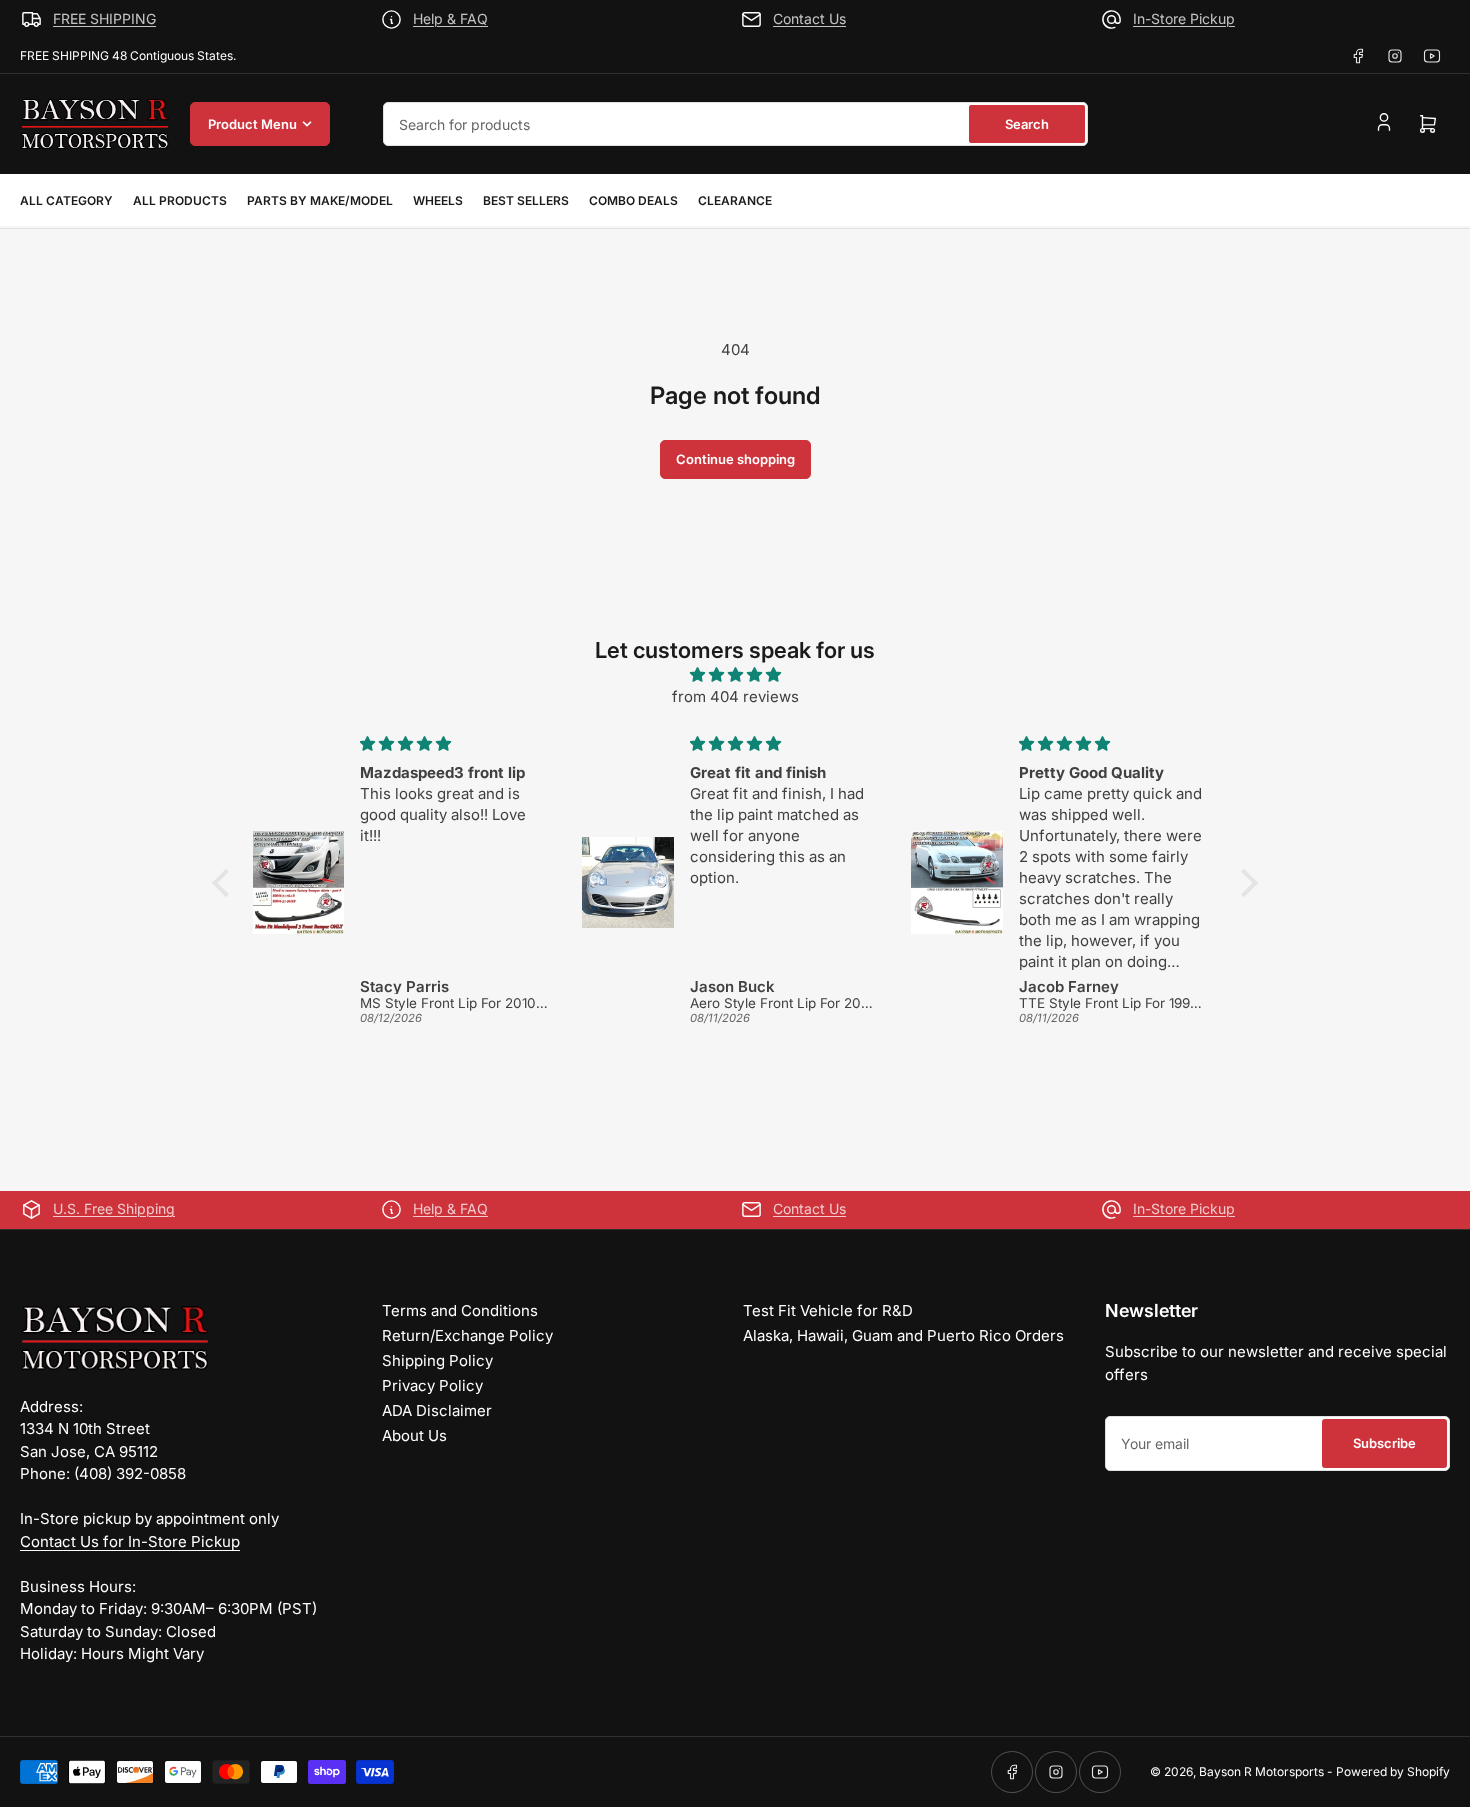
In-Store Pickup (1184, 18)
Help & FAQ (450, 18)
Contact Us (809, 18)
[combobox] (735, 124)
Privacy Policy (432, 1385)
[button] (226, 883)
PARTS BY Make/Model (320, 200)
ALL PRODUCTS (180, 200)
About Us (414, 1435)
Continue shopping (735, 459)
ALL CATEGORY (66, 200)
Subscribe (1384, 1443)
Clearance (735, 200)
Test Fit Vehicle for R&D (828, 1310)
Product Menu (252, 124)
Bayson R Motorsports (1261, 1771)
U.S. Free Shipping (114, 1208)
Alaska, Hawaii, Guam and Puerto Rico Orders (903, 1335)
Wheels (438, 200)
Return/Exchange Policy (467, 1335)
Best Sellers (526, 200)
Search (1027, 124)
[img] (735, 675)
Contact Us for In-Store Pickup (130, 1541)
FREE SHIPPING (104, 18)
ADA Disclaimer (437, 1410)
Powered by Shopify (1393, 1771)
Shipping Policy (437, 1360)
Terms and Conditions (460, 1310)
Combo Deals (633, 200)
